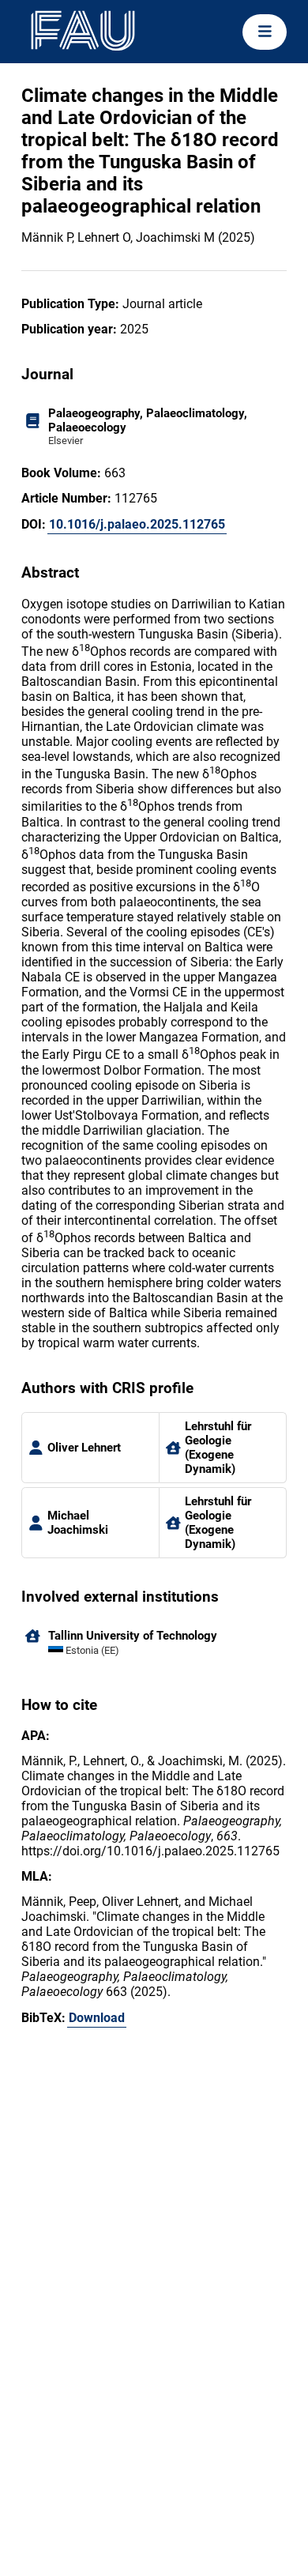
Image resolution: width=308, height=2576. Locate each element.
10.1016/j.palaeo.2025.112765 (137, 524)
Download (97, 2018)
